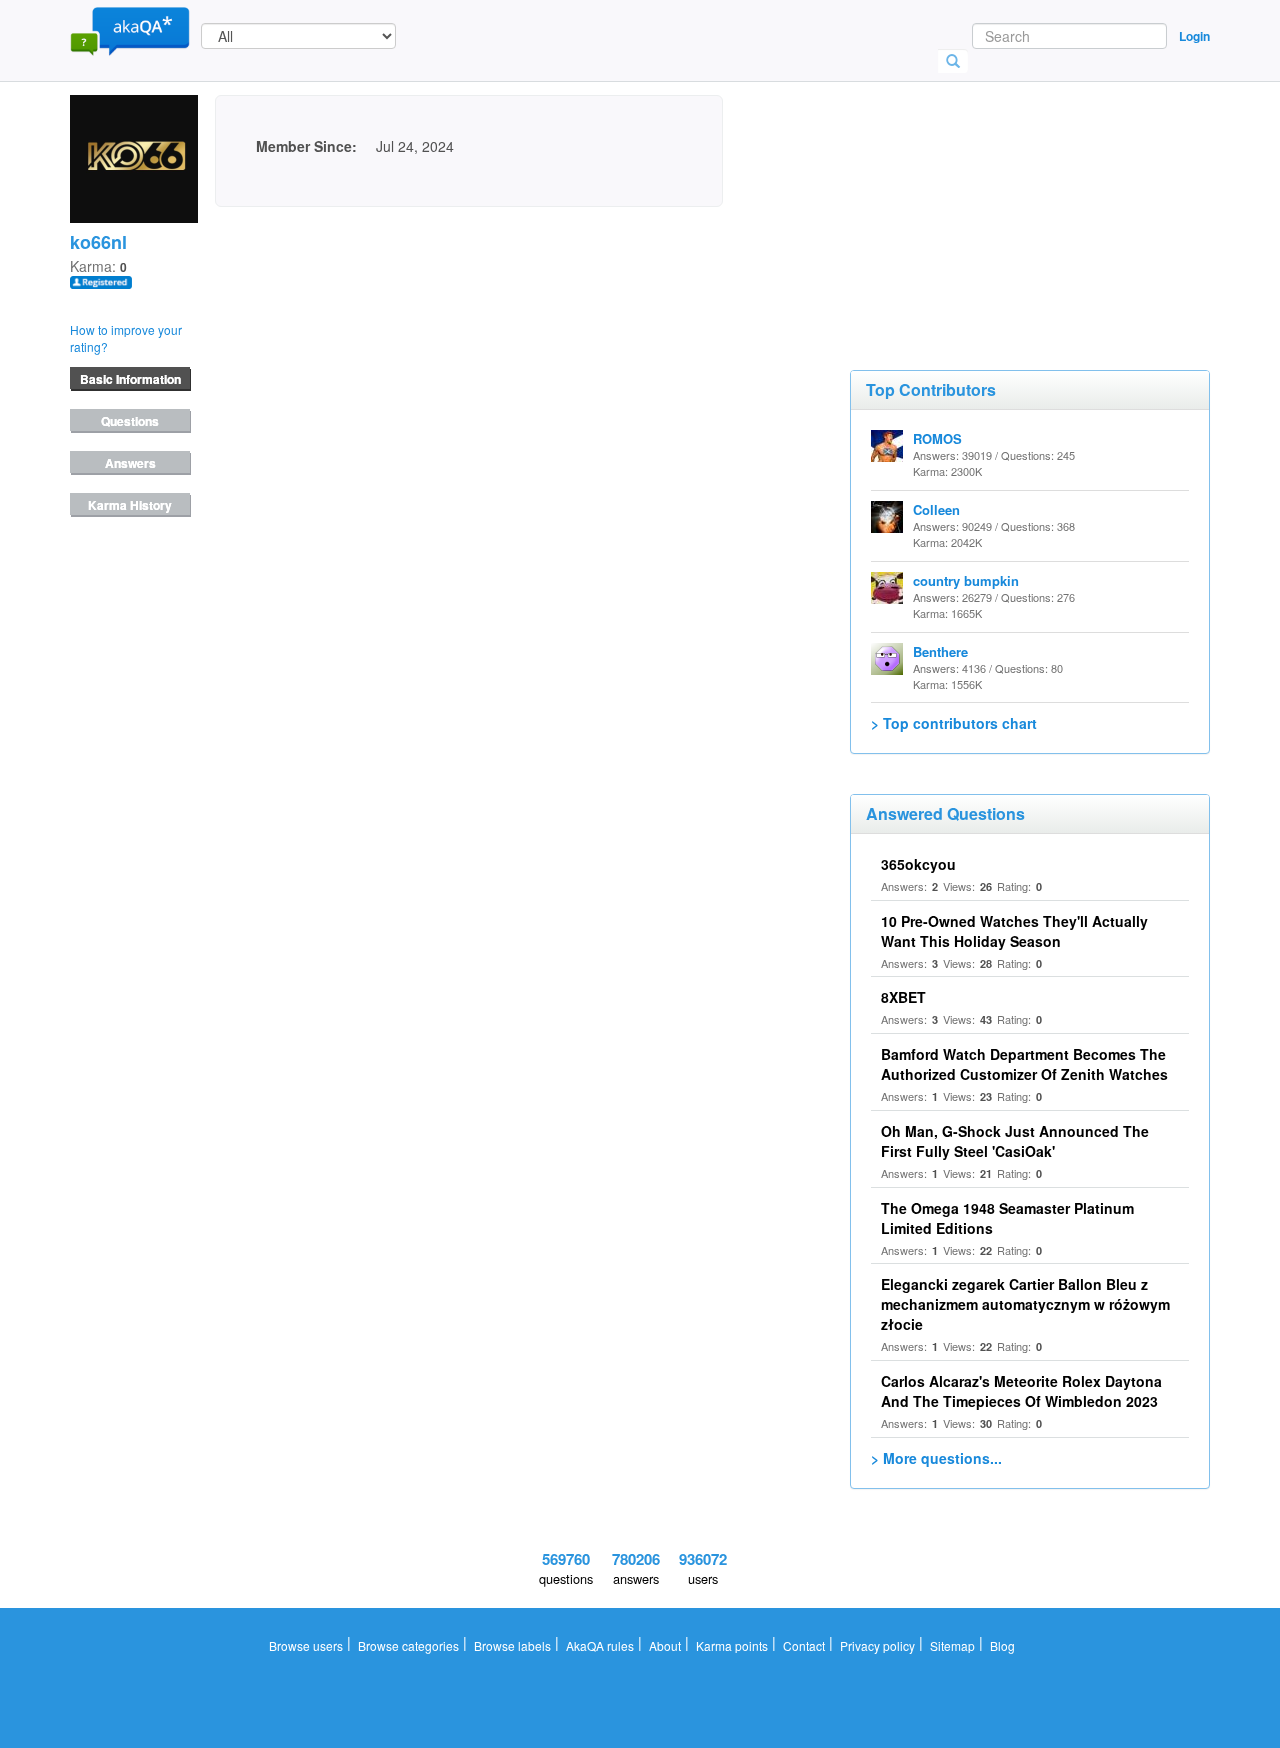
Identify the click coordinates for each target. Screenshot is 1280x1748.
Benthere (940, 651)
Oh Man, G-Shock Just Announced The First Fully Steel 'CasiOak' (1015, 1141)
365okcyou (918, 864)
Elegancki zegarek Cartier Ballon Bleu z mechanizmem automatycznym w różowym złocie (1025, 1304)
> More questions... (936, 1458)
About (665, 1645)
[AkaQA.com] (130, 30)
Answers (130, 463)
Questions (130, 421)
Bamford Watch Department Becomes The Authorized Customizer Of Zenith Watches (1024, 1064)
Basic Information (130, 379)
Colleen (936, 509)
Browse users (306, 1645)
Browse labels (512, 1645)
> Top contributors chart (954, 723)
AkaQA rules (600, 1645)
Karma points (732, 1645)
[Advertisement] (1000, 195)
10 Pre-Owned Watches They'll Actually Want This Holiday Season (1014, 931)
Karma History (130, 505)
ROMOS (937, 438)
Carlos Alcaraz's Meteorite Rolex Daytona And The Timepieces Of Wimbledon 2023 (1021, 1391)
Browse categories (408, 1645)
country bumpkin (966, 580)
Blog (1002, 1645)
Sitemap (952, 1645)
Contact (804, 1645)
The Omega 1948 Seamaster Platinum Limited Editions (1007, 1218)
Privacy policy (877, 1645)
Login (1194, 36)
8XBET (903, 997)
